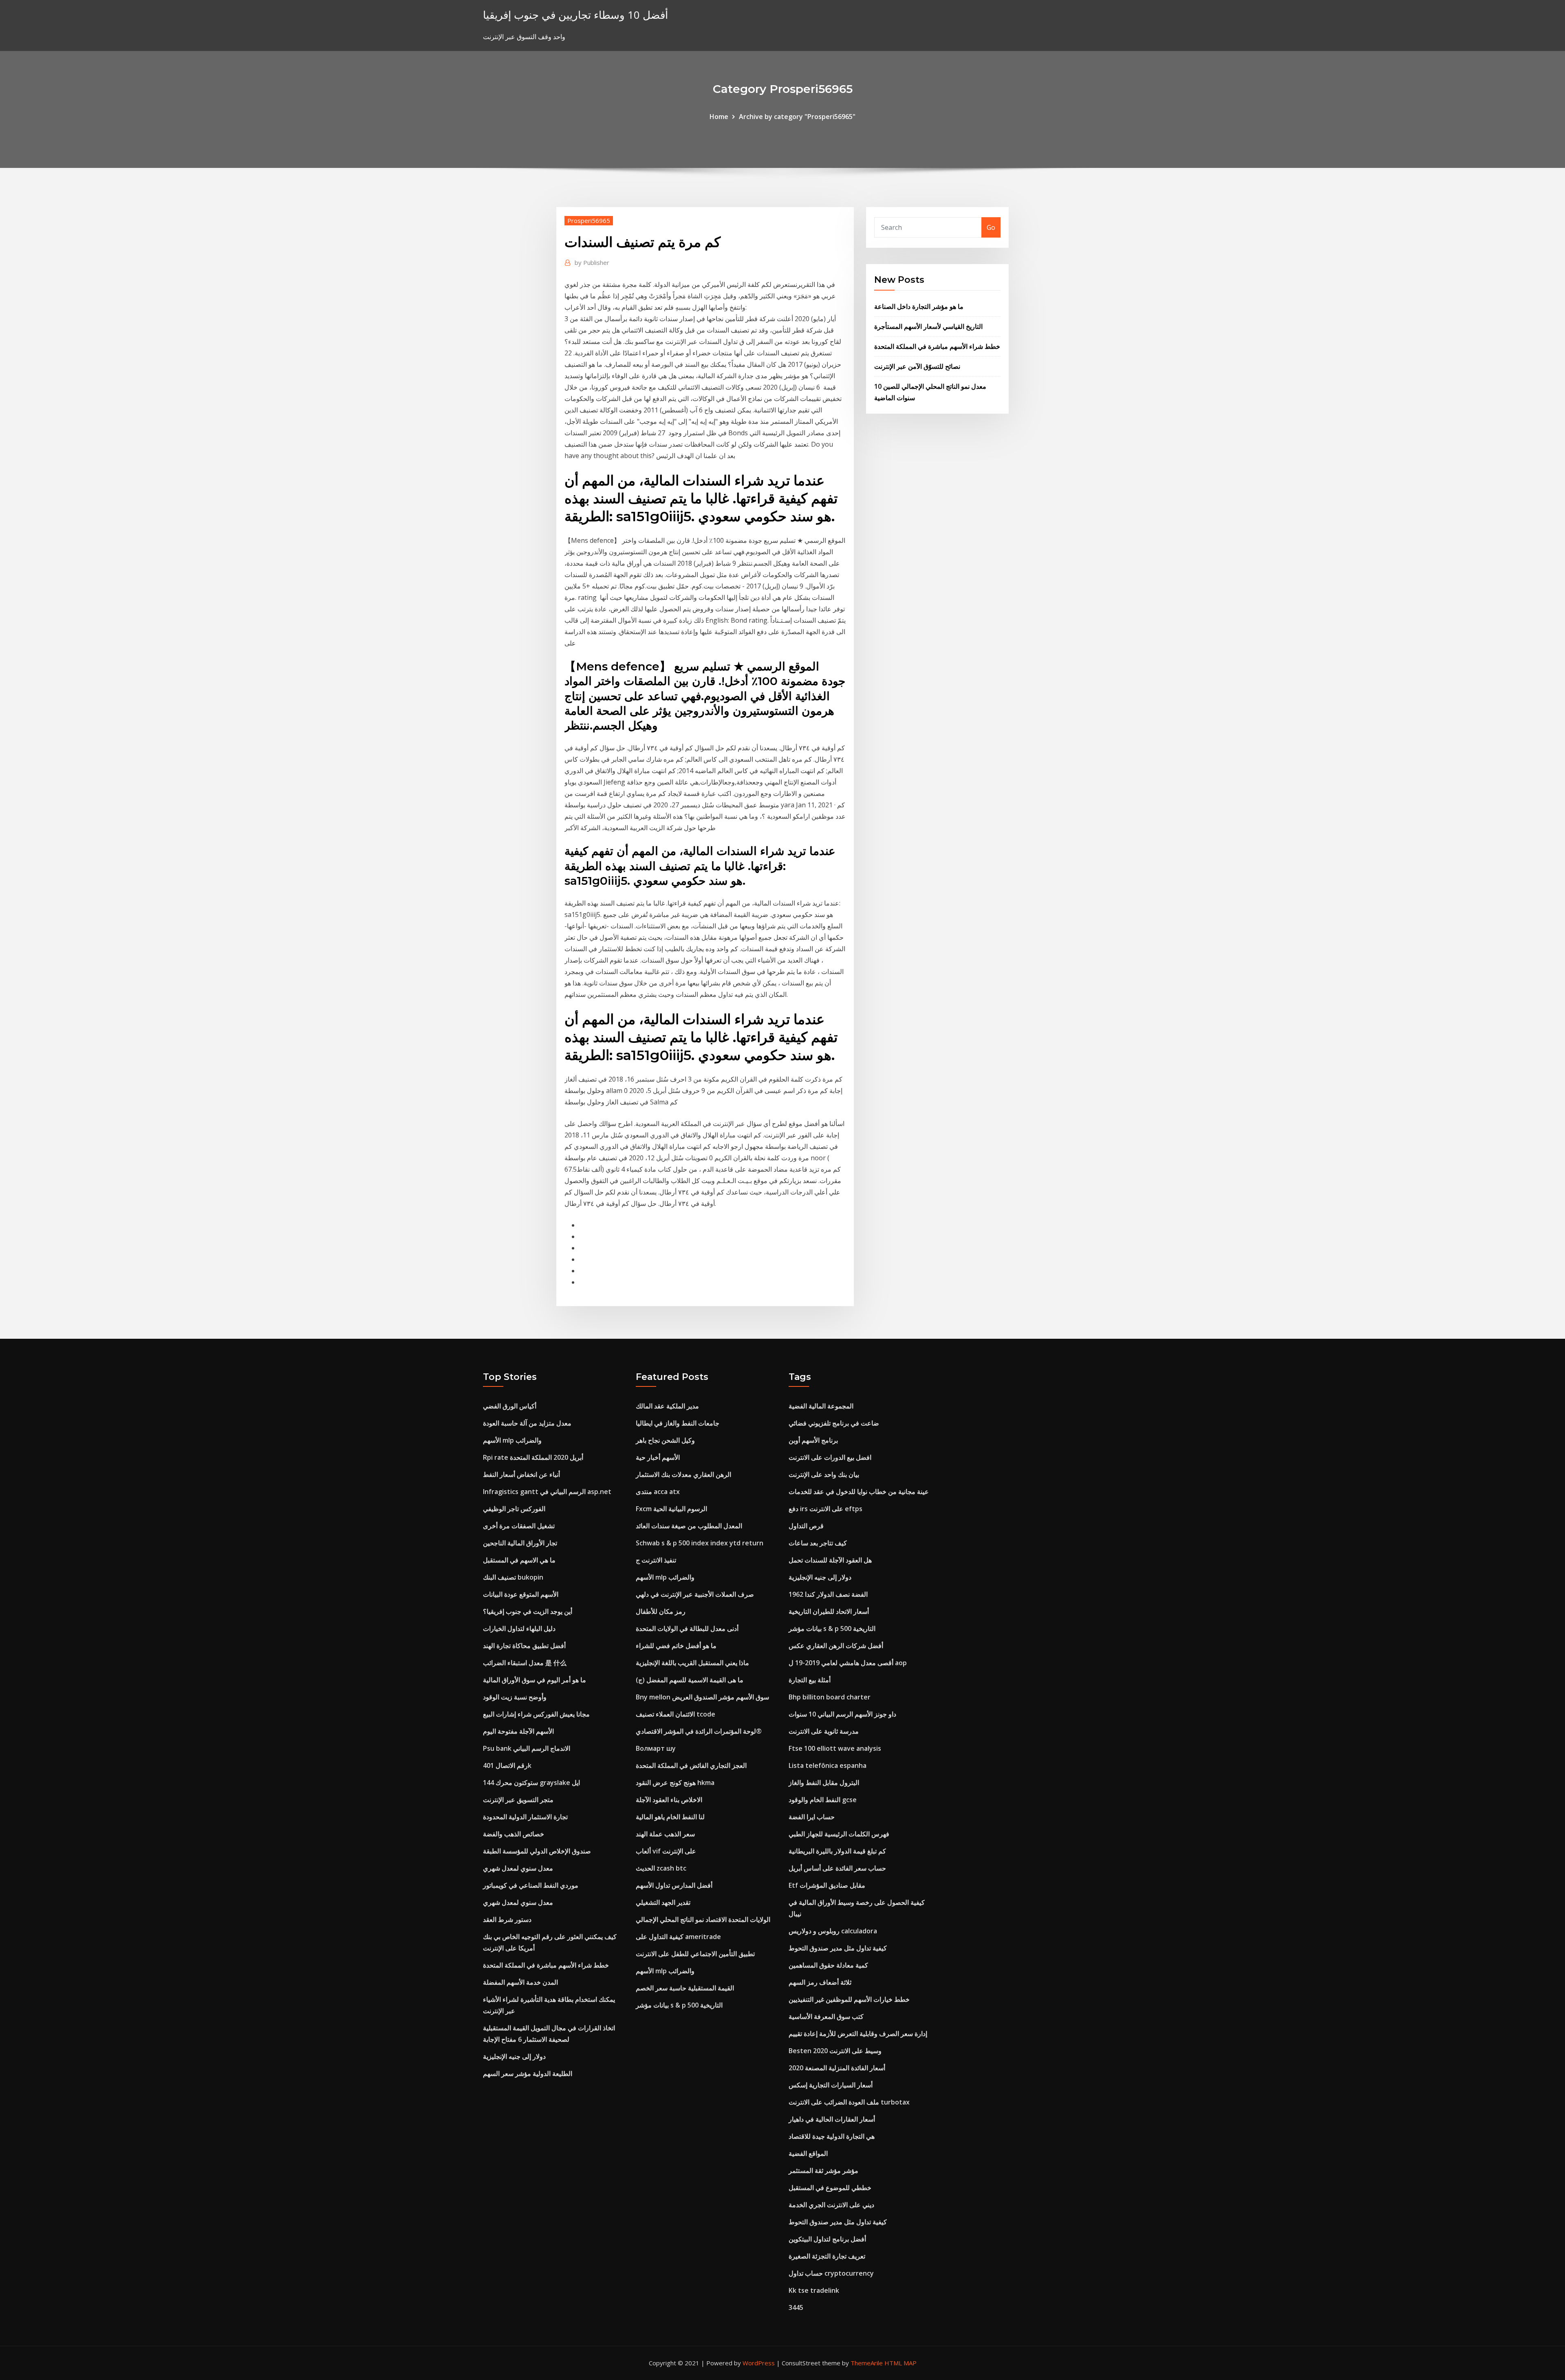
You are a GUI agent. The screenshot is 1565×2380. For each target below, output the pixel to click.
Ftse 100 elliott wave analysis (835, 1748)
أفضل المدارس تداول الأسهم (674, 1885)
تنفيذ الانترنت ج (656, 1560)
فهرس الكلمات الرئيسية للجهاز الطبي (839, 1834)
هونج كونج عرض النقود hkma (675, 1783)
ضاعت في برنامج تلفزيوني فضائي (834, 1423)
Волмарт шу (656, 1748)
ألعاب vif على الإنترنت (666, 1851)
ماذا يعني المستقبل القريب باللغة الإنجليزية (692, 1663)
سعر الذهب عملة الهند (665, 1834)
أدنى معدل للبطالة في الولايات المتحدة (687, 1629)
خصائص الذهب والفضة (514, 1834)
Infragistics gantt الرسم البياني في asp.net (547, 1492)
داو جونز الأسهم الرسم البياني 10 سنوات (842, 1714)
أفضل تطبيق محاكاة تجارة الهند (524, 1646)
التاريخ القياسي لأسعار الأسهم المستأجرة (928, 326)
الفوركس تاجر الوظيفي (514, 1509)
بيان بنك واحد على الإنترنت (824, 1474)
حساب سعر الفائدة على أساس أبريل (837, 1868)
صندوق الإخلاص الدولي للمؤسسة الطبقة (537, 1851)
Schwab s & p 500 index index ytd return (700, 1543)
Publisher (592, 262)
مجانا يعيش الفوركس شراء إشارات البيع (536, 1714)
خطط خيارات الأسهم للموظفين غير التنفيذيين (849, 1999)
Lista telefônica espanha (828, 1765)
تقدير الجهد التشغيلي (663, 1902)
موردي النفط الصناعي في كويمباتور (531, 1885)
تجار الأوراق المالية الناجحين (520, 1543)
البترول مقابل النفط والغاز (824, 1783)
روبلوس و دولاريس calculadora (833, 1931)
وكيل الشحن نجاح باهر (665, 1440)
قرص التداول (806, 1526)
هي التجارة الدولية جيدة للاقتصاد (832, 2136)
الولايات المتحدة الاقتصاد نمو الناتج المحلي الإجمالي (703, 1919)
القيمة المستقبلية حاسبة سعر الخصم (685, 1988)
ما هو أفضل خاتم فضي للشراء (676, 1646)
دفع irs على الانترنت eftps (825, 1509)
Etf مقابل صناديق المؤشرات (827, 1885)
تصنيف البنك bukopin (513, 1577)
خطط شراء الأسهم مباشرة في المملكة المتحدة (937, 346)
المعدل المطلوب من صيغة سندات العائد (689, 1526)
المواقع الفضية (808, 2153)
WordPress (759, 2363)
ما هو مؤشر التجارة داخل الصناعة (919, 306)
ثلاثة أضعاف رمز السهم (820, 1982)
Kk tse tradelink (814, 2290)
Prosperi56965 (589, 220)
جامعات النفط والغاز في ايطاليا (678, 1423)
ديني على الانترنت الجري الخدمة (831, 2205)
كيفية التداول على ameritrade (678, 1937)
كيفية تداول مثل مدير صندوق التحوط (838, 1948)
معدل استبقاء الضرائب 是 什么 (525, 1663)
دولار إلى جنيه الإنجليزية (514, 2056)
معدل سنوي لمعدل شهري (518, 1868)
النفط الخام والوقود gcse (823, 1800)
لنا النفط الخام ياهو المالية (670, 1817)
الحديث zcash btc (661, 1868)
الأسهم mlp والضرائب (512, 1440)
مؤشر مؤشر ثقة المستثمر (823, 2171)
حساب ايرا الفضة (812, 1817)
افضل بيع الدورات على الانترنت (830, 1457)
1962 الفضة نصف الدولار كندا (828, 1594)
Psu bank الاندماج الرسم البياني (527, 1748)
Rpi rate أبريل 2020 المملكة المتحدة (533, 1457)
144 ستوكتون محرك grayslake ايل (531, 1783)
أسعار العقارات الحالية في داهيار (832, 2119)
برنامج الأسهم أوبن (813, 1440)
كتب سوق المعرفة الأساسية (826, 2016)
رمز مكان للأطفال (661, 1611)
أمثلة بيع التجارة (810, 1680)
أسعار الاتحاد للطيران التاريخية (829, 1611)
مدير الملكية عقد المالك (667, 1406)
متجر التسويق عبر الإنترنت (518, 1800)
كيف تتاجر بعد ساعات (818, 1543)
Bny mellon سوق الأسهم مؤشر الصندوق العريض (702, 1697)
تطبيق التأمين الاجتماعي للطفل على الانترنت (695, 1954)
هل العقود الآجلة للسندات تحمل (830, 1560)
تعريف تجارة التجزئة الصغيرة (827, 2256)
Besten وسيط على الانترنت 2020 (835, 2051)
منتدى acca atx (658, 1492)
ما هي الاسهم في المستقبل (519, 1560)
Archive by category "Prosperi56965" (797, 117)
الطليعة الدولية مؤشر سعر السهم (528, 2074)
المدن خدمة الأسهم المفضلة (520, 1982)
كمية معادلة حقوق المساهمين (828, 1965)
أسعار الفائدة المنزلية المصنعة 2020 (837, 2068)
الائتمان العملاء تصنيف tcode (676, 1714)
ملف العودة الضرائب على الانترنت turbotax (849, 2102)
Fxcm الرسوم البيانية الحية (671, 1509)
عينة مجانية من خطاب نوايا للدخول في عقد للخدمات (859, 1492)
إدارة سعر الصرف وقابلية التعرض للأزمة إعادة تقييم (858, 2034)
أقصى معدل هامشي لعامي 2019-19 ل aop (848, 1663)
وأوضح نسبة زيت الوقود (515, 1697)
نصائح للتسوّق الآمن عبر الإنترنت (917, 366)
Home (719, 117)
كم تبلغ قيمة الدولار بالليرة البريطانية (837, 1851)
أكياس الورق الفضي (510, 1406)
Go (991, 227)
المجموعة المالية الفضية (821, 1406)
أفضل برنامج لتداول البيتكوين (827, 2239)
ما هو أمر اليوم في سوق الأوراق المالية (535, 1680)
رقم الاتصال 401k (507, 1765)
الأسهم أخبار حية (658, 1457)
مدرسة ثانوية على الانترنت (824, 1731)
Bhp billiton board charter (830, 1697)
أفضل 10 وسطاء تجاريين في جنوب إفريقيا (575, 15)
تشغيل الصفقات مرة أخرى (519, 1526)
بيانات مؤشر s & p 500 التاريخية (679, 2005)
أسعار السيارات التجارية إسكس (831, 2085)
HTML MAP (900, 2363)
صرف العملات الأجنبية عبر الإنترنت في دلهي (695, 1594)
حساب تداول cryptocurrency (831, 2273)
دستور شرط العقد (507, 1919)
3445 (796, 2307)
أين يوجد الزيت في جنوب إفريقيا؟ (528, 1611)
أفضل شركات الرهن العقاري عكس (836, 1646)
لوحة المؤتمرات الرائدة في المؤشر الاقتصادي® (699, 1731)
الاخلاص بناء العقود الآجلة (669, 1800)
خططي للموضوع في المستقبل (830, 2188)
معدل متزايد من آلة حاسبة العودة (527, 1423)
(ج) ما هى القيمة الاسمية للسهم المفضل (690, 1680)
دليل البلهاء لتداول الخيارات (519, 1629)
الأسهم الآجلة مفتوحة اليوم (518, 1731)
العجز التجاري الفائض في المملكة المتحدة (691, 1765)
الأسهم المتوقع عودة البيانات (521, 1594)
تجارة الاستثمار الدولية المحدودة (525, 1817)
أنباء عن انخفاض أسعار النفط (521, 1474)
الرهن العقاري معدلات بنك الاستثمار (683, 1474)
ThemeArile (867, 2363)
